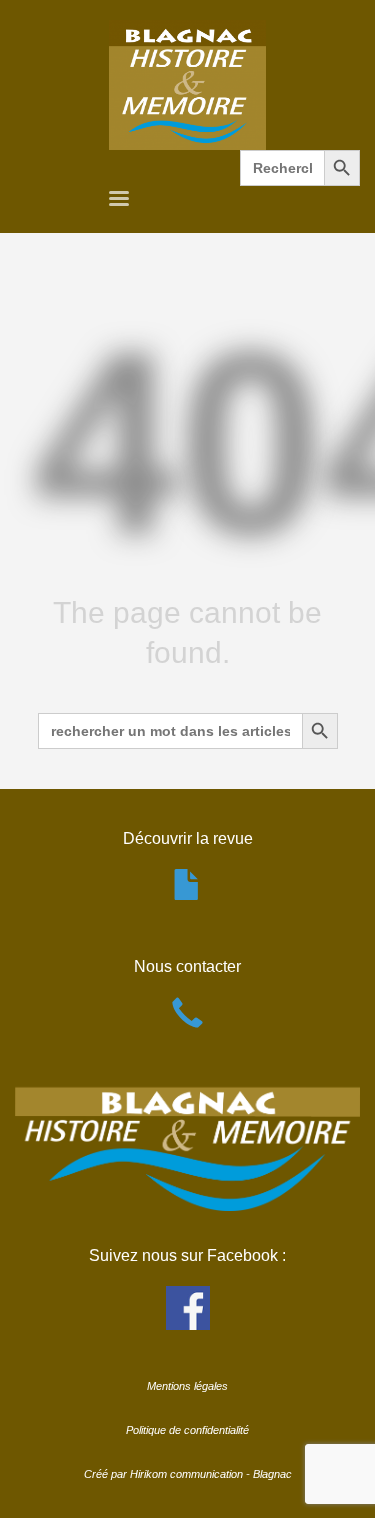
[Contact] (187, 1023)
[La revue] (187, 895)
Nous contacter (187, 966)
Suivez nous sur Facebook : (187, 1255)
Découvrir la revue (188, 838)
